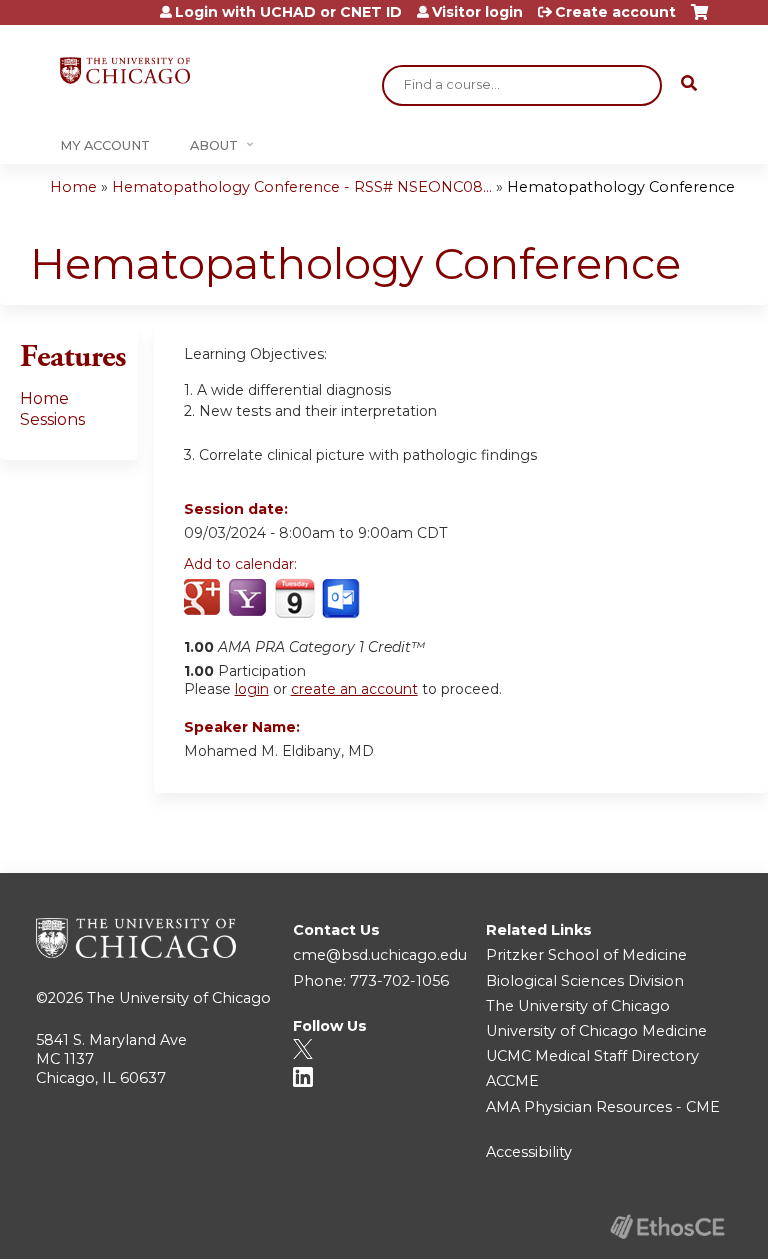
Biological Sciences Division (585, 981)
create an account (354, 689)
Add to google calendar (204, 599)
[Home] (125, 70)
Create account (615, 12)
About (214, 145)
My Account (105, 145)
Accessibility (529, 1152)
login (252, 689)
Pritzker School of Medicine (586, 955)
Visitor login (477, 12)
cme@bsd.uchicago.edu (380, 955)
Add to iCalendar (294, 598)
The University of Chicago (179, 998)
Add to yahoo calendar (249, 599)
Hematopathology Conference (621, 187)
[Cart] (699, 19)
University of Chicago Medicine (596, 1031)
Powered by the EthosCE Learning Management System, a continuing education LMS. (667, 1226)
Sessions (52, 419)
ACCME (512, 1081)
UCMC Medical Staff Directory (592, 1056)
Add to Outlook (342, 599)
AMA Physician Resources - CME (603, 1107)
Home (73, 187)
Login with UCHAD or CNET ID (288, 12)
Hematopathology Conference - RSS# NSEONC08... (302, 187)
